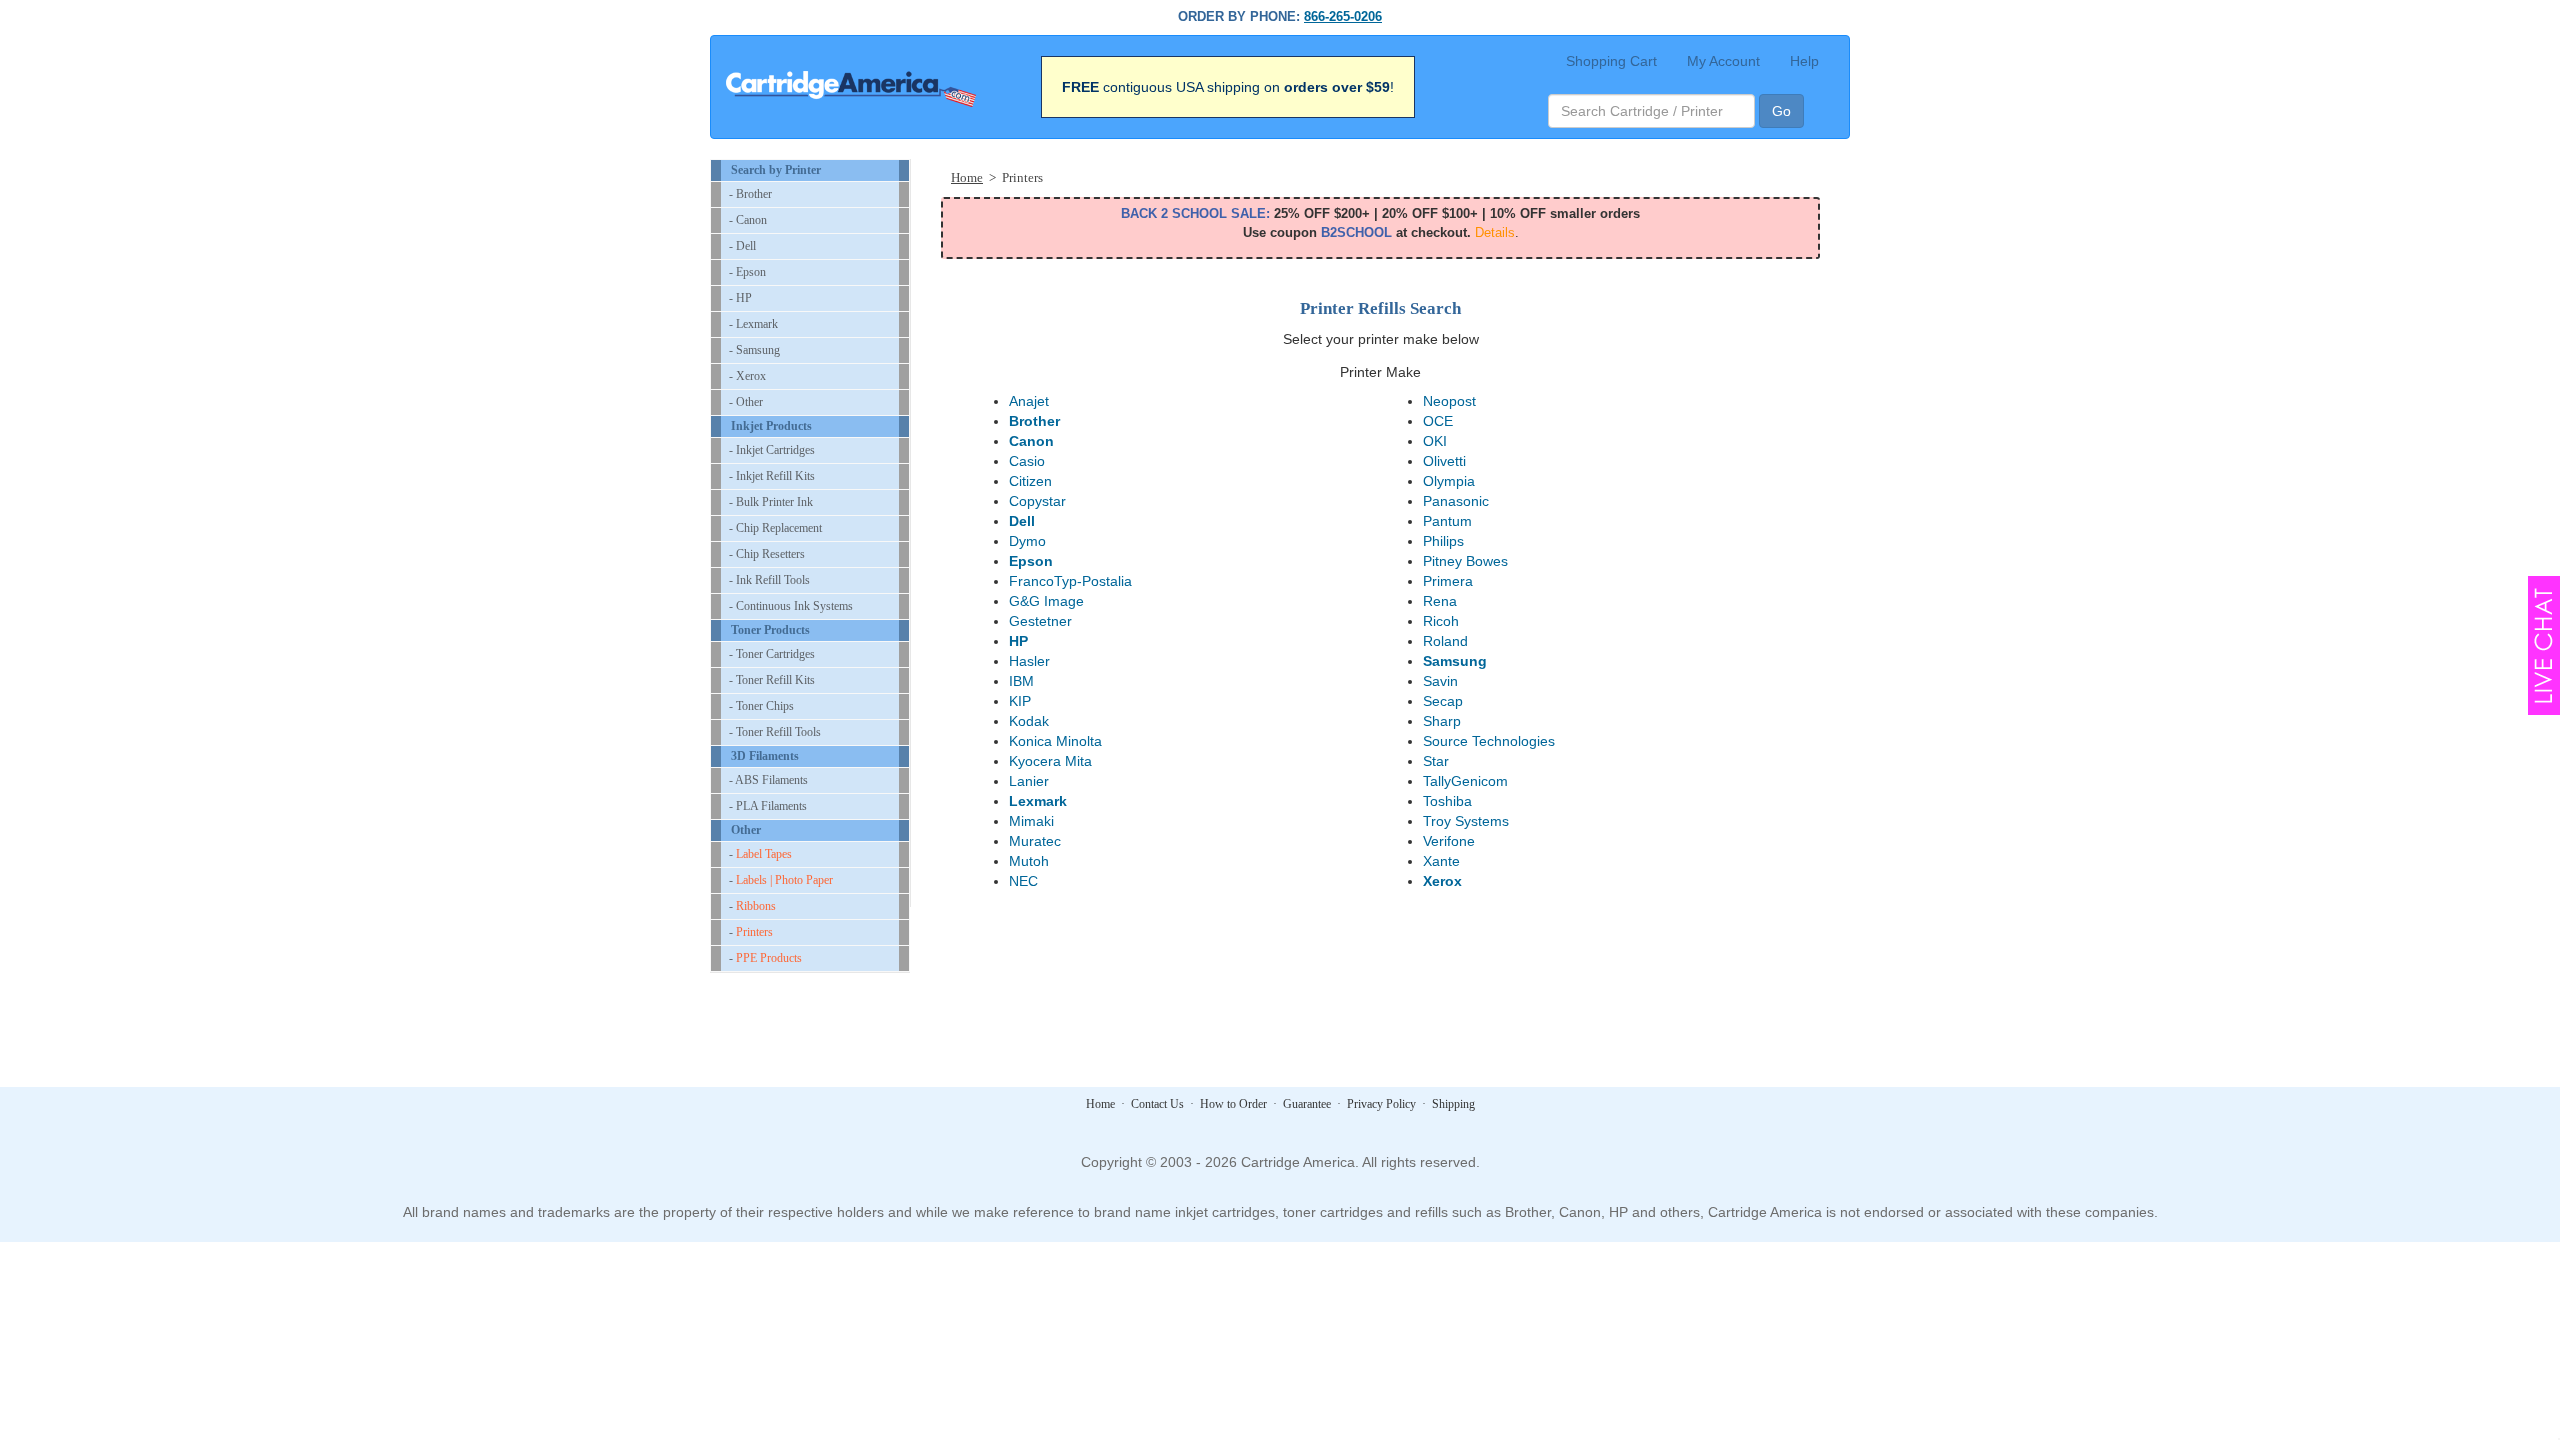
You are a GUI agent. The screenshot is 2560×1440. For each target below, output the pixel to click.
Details (1495, 232)
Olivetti (1444, 461)
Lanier (1029, 781)
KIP (1020, 701)
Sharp (1442, 721)
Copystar (1037, 501)
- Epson (747, 272)
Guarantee (1307, 1104)
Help (1804, 61)
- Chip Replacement (775, 528)
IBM (1021, 681)
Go (1781, 111)
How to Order (1233, 1104)
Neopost (1449, 401)
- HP (740, 298)
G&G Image (1046, 601)
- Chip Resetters (767, 554)
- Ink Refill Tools (769, 580)
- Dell (742, 246)
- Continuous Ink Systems (791, 606)
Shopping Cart (1611, 61)
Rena (1440, 601)
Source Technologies (1489, 741)
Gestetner (1040, 621)
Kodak (1029, 721)
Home (967, 177)
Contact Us (1157, 1104)
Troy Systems (1466, 821)
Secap (1443, 701)
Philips (1443, 541)
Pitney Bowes (1465, 561)
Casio (1027, 461)
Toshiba (1447, 801)
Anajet (1029, 401)
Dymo (1027, 541)
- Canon (748, 220)
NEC (1023, 881)
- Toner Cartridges (772, 654)
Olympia (1449, 481)
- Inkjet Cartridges (772, 450)
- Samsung (754, 350)
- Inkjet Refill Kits (772, 476)
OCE (1438, 421)
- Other (746, 402)
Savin (1440, 681)
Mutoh (1029, 861)
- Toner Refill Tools (775, 732)
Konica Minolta (1055, 741)
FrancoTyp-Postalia (1070, 581)
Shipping (1453, 1104)
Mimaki (1031, 821)
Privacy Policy (1381, 1104)
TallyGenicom (1465, 781)
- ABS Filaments (768, 780)
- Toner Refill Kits (772, 680)
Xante (1441, 861)
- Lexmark (753, 324)
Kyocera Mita (1050, 761)
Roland (1445, 641)
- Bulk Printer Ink (771, 502)
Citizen (1030, 481)
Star (1436, 761)
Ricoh (1441, 621)
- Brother (750, 194)
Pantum (1447, 521)
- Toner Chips (761, 706)
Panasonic (1456, 501)
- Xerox (747, 376)
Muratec (1035, 841)
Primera (1448, 581)
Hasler (1029, 661)
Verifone (1449, 841)
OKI (1435, 441)
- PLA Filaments (768, 806)
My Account (1723, 61)
